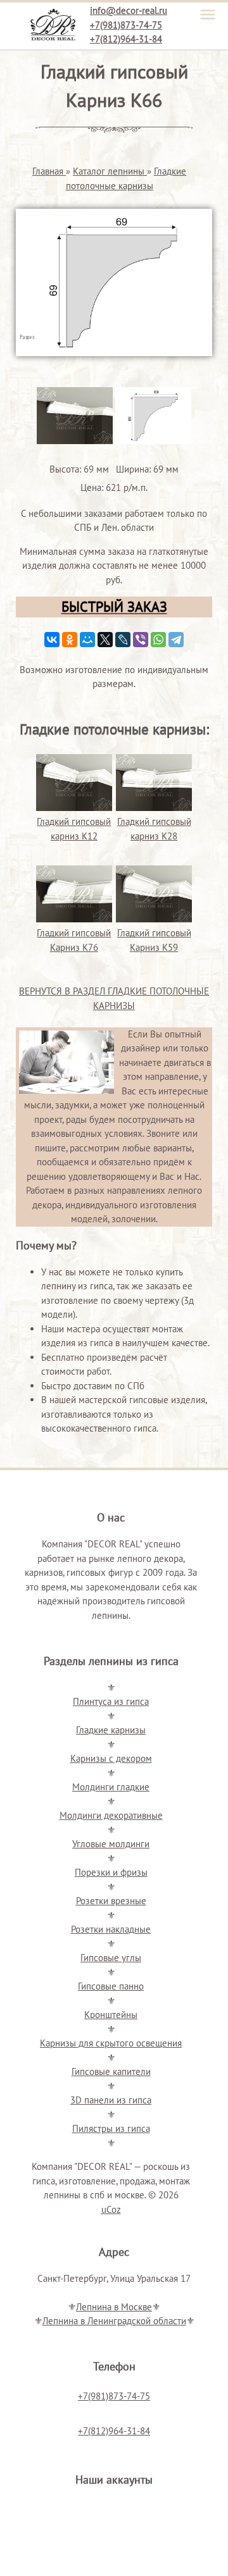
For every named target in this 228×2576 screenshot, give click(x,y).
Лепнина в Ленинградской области (114, 2321)
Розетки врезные (111, 1901)
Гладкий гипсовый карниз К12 (74, 829)
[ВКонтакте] (52, 640)
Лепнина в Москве (114, 2307)
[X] (105, 640)
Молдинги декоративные (111, 1815)
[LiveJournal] (123, 640)
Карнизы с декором (111, 1758)
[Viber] (141, 640)
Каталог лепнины (110, 171)
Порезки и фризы (111, 1872)
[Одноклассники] (70, 640)
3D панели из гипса (111, 2100)
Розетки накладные (111, 1929)
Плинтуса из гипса (111, 1701)
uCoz (111, 2209)
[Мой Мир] (87, 640)
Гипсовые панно (111, 1986)
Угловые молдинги (111, 1844)
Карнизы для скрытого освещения (111, 2043)
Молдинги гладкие (111, 1787)
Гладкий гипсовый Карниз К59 (154, 940)
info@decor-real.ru (129, 10)
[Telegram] (176, 640)
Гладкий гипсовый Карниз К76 (74, 940)
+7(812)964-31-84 (126, 39)
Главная (49, 171)
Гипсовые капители (111, 2071)
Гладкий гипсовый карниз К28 (154, 829)
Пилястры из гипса (111, 2128)
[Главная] (53, 21)
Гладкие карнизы (111, 1730)
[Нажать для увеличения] (75, 441)
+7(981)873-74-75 (126, 25)
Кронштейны (111, 2015)
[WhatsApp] (158, 640)
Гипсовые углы (111, 1958)
